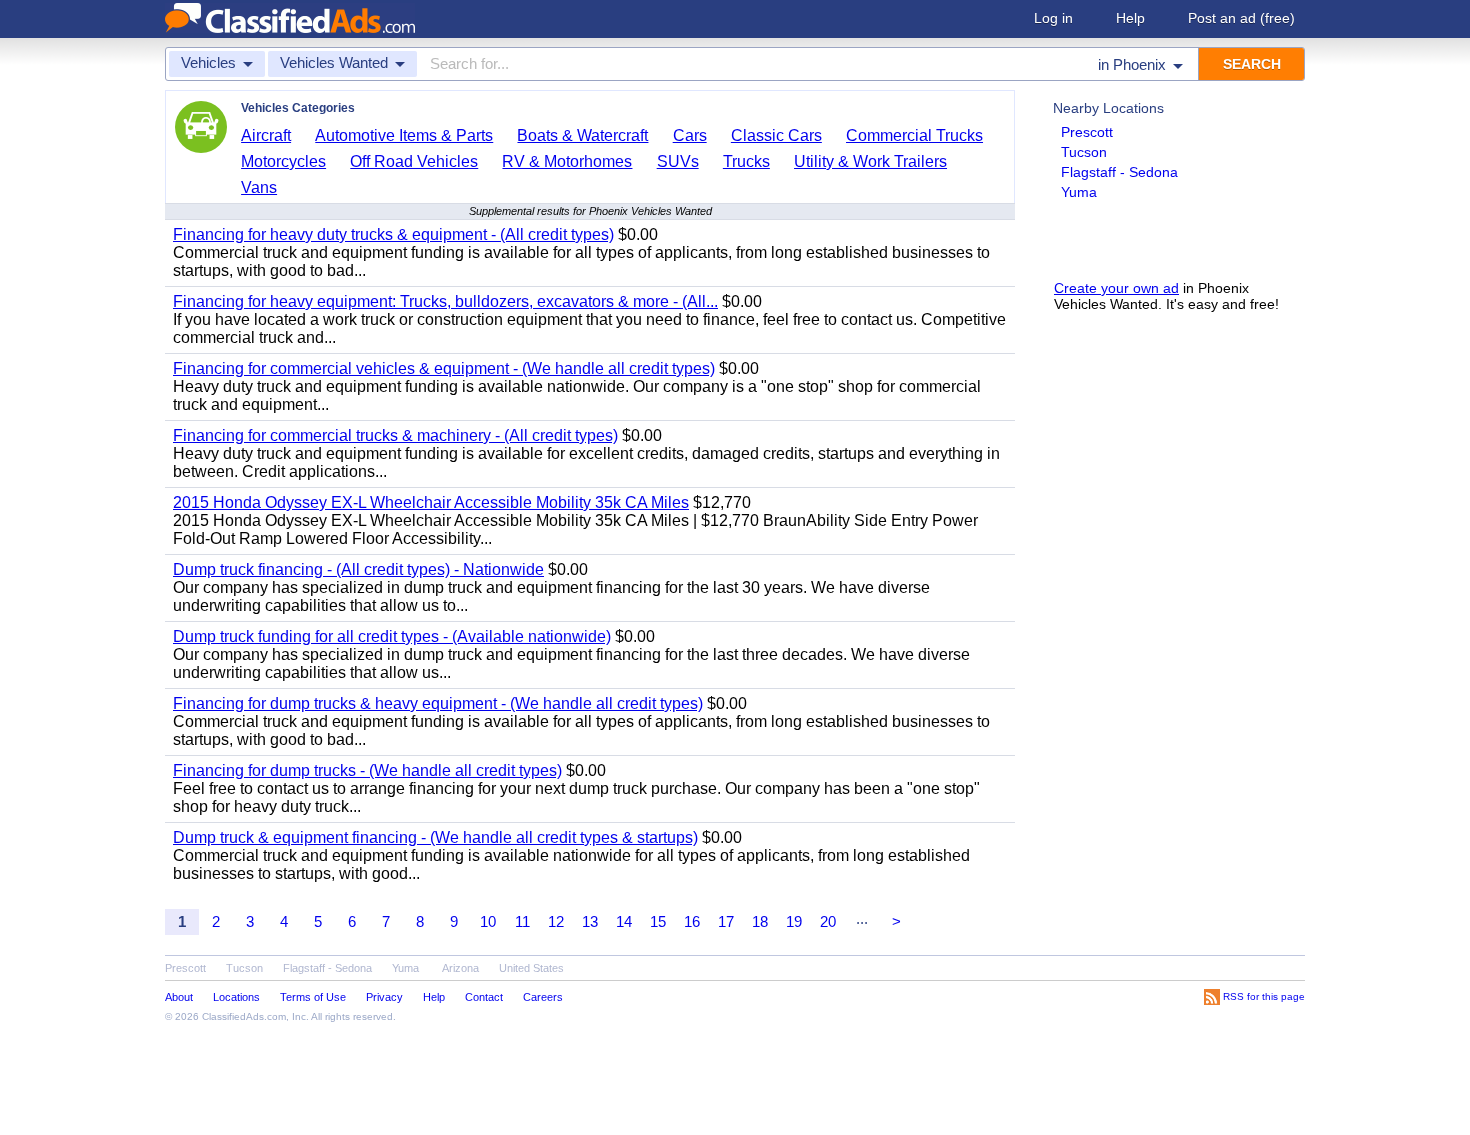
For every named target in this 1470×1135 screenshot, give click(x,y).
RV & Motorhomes (567, 161)
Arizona (460, 968)
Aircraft (266, 135)
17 (726, 921)
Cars (690, 135)
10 (488, 921)
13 (590, 921)
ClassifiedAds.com (244, 1016)
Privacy (384, 997)
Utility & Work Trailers (870, 161)
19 (794, 921)
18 (760, 921)
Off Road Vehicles (414, 161)
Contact (484, 997)
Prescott (1087, 132)
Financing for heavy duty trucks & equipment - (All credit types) (393, 234)
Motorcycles (283, 161)
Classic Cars (776, 135)
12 (556, 921)
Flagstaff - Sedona (1119, 172)
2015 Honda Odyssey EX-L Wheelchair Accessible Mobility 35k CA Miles (431, 502)
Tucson (1084, 152)
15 (658, 921)
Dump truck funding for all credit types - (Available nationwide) (392, 636)
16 (692, 921)
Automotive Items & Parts (404, 135)
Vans (259, 187)
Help (1130, 18)
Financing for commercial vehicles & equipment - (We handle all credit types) (444, 368)
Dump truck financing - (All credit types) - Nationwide (358, 569)
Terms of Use (313, 997)
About (179, 997)
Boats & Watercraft (582, 135)
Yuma (1079, 192)
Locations (236, 997)
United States (531, 968)
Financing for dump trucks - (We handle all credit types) (367, 770)
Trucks (746, 161)
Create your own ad (1116, 288)
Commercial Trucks (914, 135)
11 (522, 921)
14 (624, 921)
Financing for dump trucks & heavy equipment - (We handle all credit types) (438, 703)
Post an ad (1241, 18)
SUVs (678, 161)
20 (828, 921)
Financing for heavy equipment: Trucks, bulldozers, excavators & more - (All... (445, 301)
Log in (1053, 18)
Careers (543, 997)
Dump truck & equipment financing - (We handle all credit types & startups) (435, 837)
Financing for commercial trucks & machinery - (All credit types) (395, 435)
